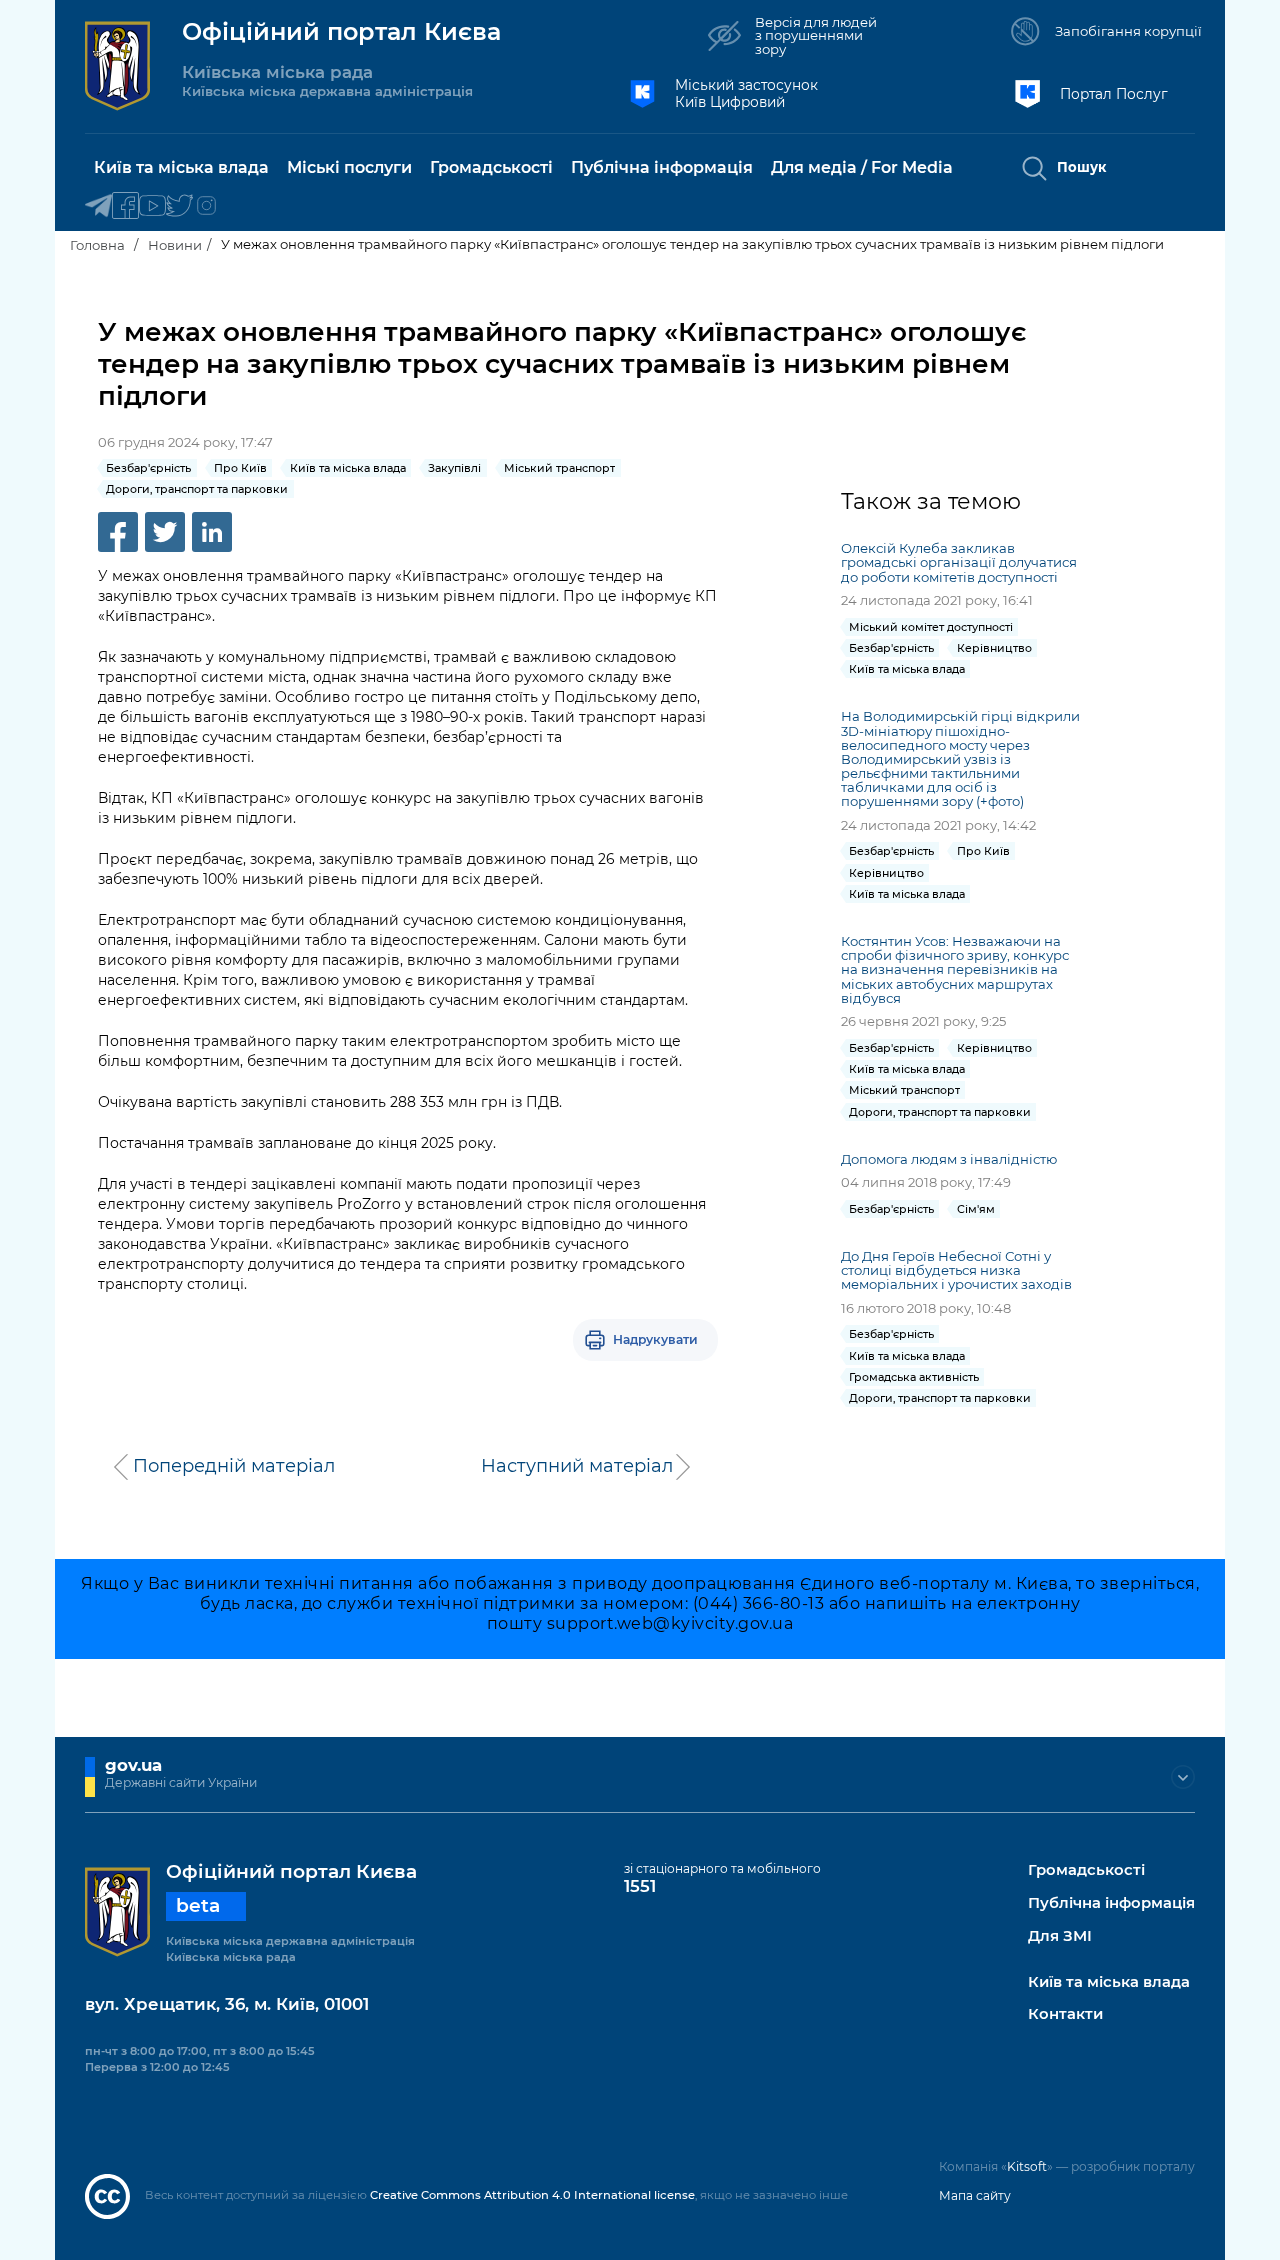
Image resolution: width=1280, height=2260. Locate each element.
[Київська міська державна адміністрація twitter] (179, 206)
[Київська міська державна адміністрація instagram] (206, 206)
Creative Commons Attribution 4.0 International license (532, 2195)
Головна (97, 245)
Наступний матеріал (577, 1466)
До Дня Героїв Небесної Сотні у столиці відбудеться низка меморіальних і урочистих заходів (956, 1270)
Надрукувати (655, 1339)
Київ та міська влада (1109, 1982)
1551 (640, 1886)
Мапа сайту (975, 2195)
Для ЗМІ (1060, 1936)
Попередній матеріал (234, 1466)
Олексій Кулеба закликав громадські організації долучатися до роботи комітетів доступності (959, 562)
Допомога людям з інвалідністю (949, 1159)
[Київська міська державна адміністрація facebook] (125, 206)
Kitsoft (1027, 2166)
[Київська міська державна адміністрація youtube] (152, 206)
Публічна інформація (1111, 1903)
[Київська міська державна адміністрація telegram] (98, 206)
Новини (175, 245)
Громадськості (1086, 1870)
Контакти (1065, 2014)
